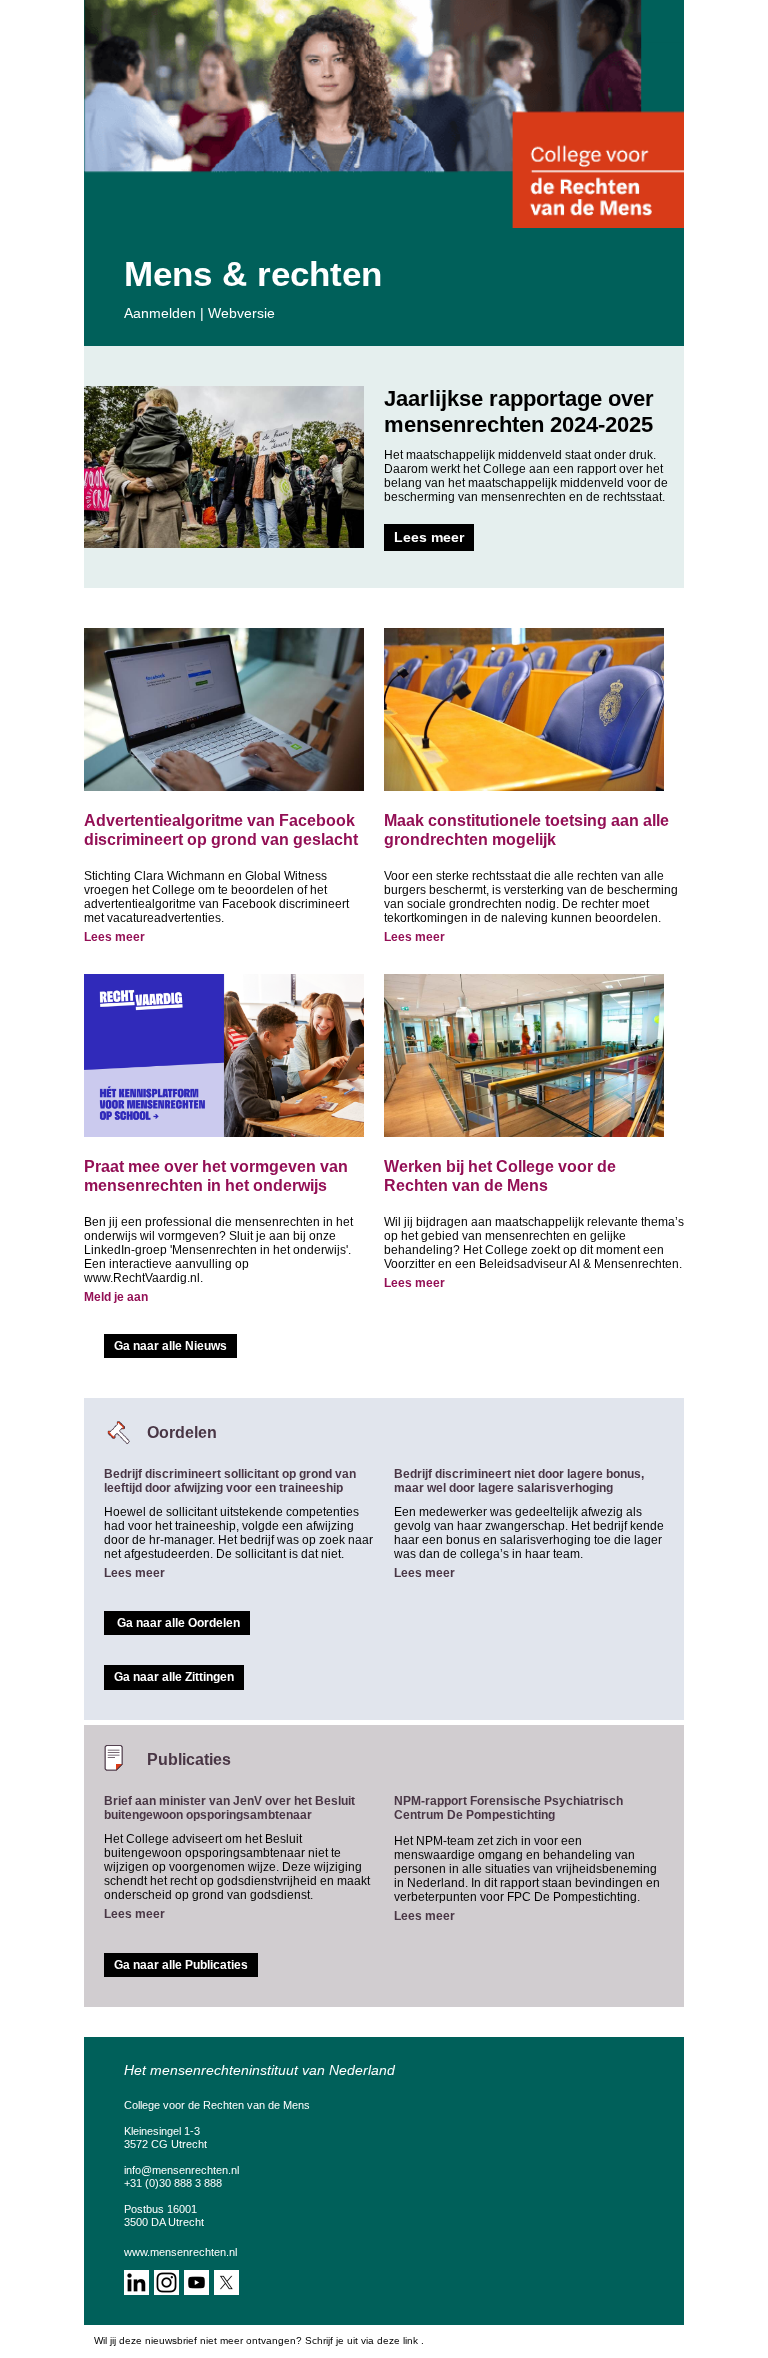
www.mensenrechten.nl (180, 2252)
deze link (397, 2340)
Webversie (241, 313)
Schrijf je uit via (341, 2340)
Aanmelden (160, 313)
